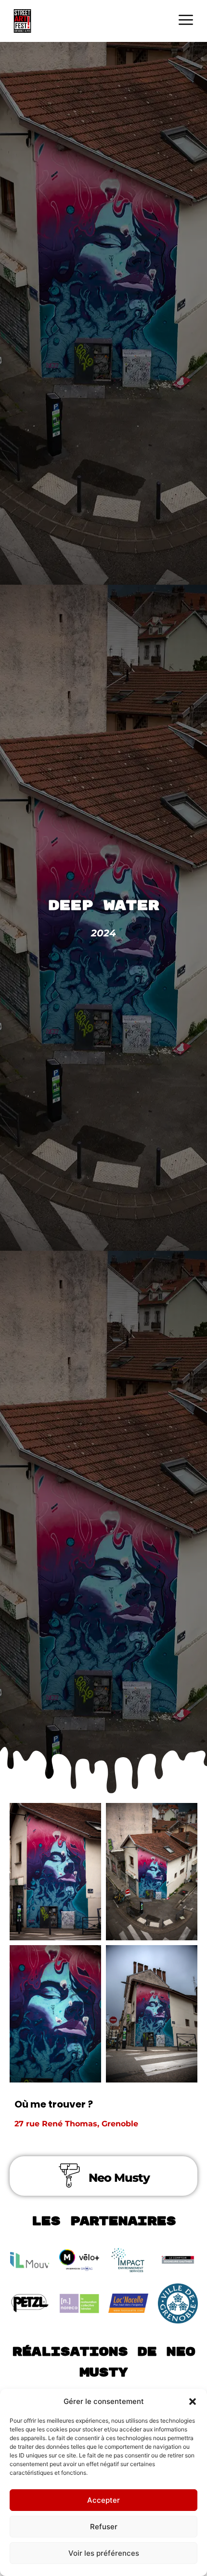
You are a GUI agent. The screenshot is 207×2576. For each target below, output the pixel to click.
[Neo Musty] (69, 2176)
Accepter (103, 2500)
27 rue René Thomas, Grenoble (78, 2124)
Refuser (104, 2527)
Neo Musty (119, 2178)
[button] (193, 2402)
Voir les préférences (104, 2553)
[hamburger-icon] (186, 21)
